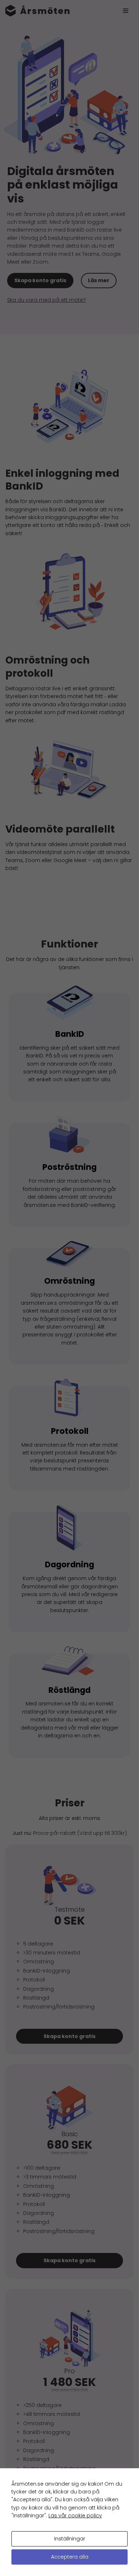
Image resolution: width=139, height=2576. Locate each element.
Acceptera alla (70, 2557)
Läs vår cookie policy (75, 2516)
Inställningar (70, 2539)
